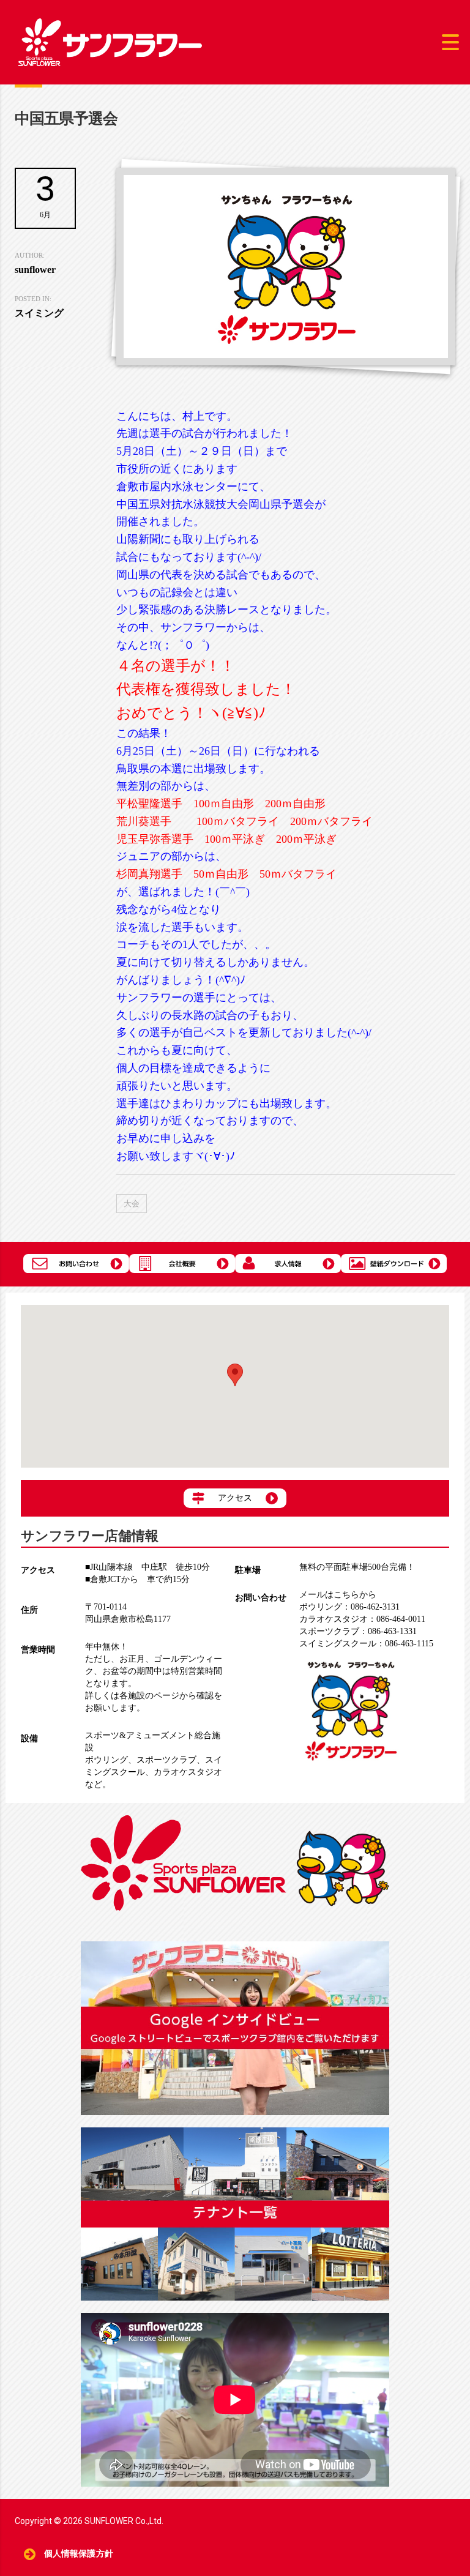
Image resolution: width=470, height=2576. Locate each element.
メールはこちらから (338, 1595)
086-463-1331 (358, 1631)
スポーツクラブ (166, 1760)
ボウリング (106, 1760)
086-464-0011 (362, 1619)
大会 (132, 1204)
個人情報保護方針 (79, 2554)
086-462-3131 (349, 1607)
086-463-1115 (366, 1644)
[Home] (110, 41)
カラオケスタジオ (188, 1772)
